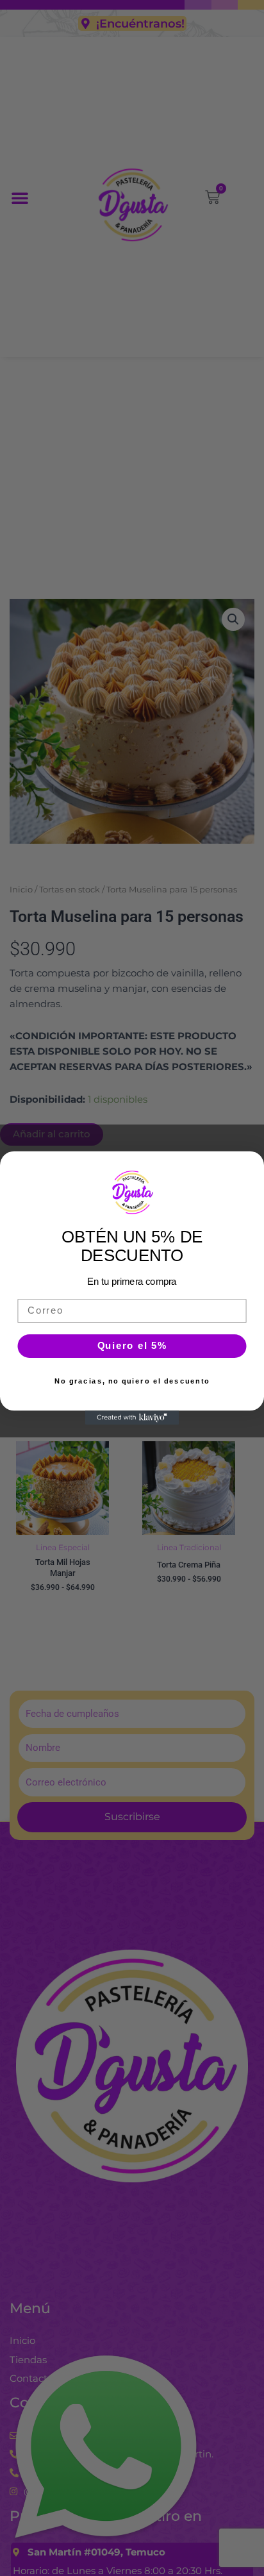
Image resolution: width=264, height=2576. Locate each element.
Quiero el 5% (132, 1346)
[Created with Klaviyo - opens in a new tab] (132, 1418)
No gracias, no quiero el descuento (132, 1381)
